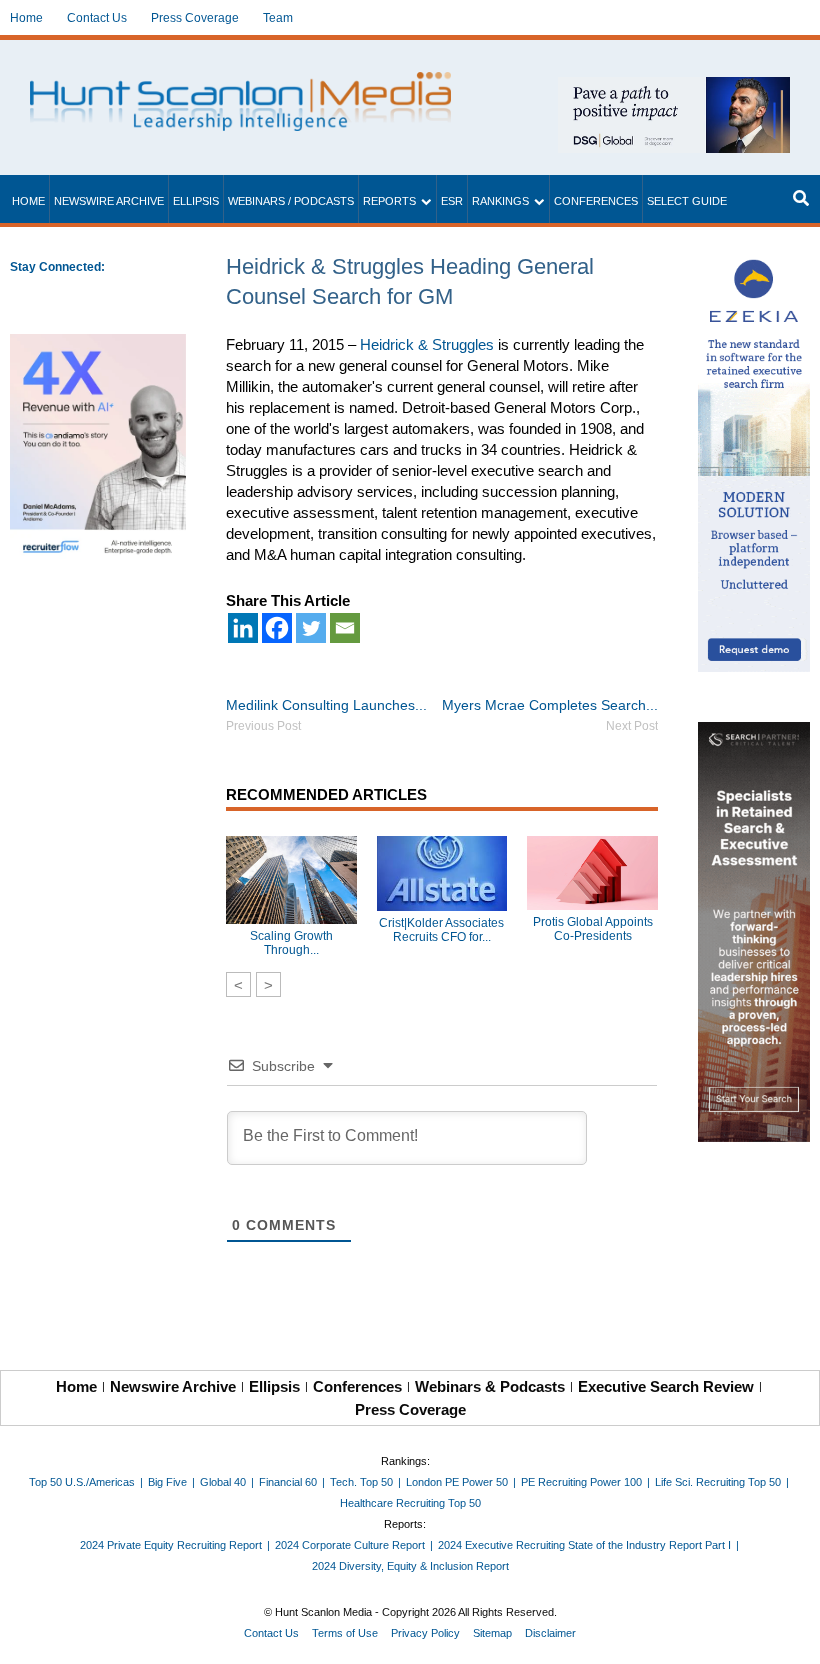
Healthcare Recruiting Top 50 (410, 1503)
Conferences (596, 201)
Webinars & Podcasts (490, 1386)
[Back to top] (791, 1635)
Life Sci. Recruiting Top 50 (718, 1482)
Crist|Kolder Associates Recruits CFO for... (441, 930)
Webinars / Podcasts (291, 201)
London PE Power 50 (457, 1482)
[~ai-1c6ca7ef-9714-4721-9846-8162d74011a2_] (674, 87)
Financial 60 (288, 1482)
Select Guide (687, 201)
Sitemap (492, 1633)
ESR (452, 201)
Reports (389, 201)
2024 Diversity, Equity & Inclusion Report (410, 1566)
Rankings (500, 201)
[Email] (345, 628)
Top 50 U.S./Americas (82, 1482)
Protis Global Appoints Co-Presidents (593, 929)
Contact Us (97, 18)
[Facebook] (277, 628)
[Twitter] (311, 628)
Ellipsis (196, 201)
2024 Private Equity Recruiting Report (171, 1545)
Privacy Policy (425, 1633)
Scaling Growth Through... (291, 943)
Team (278, 18)
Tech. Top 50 (361, 1482)
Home (26, 18)
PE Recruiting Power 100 (581, 1482)
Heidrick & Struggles (427, 344)
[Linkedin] (243, 628)
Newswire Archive (109, 201)
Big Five (167, 1482)
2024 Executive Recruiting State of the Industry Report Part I (584, 1545)
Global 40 (223, 1482)
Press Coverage (195, 18)
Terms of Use (345, 1633)
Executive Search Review (666, 1386)
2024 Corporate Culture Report (350, 1545)
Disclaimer (550, 1633)
